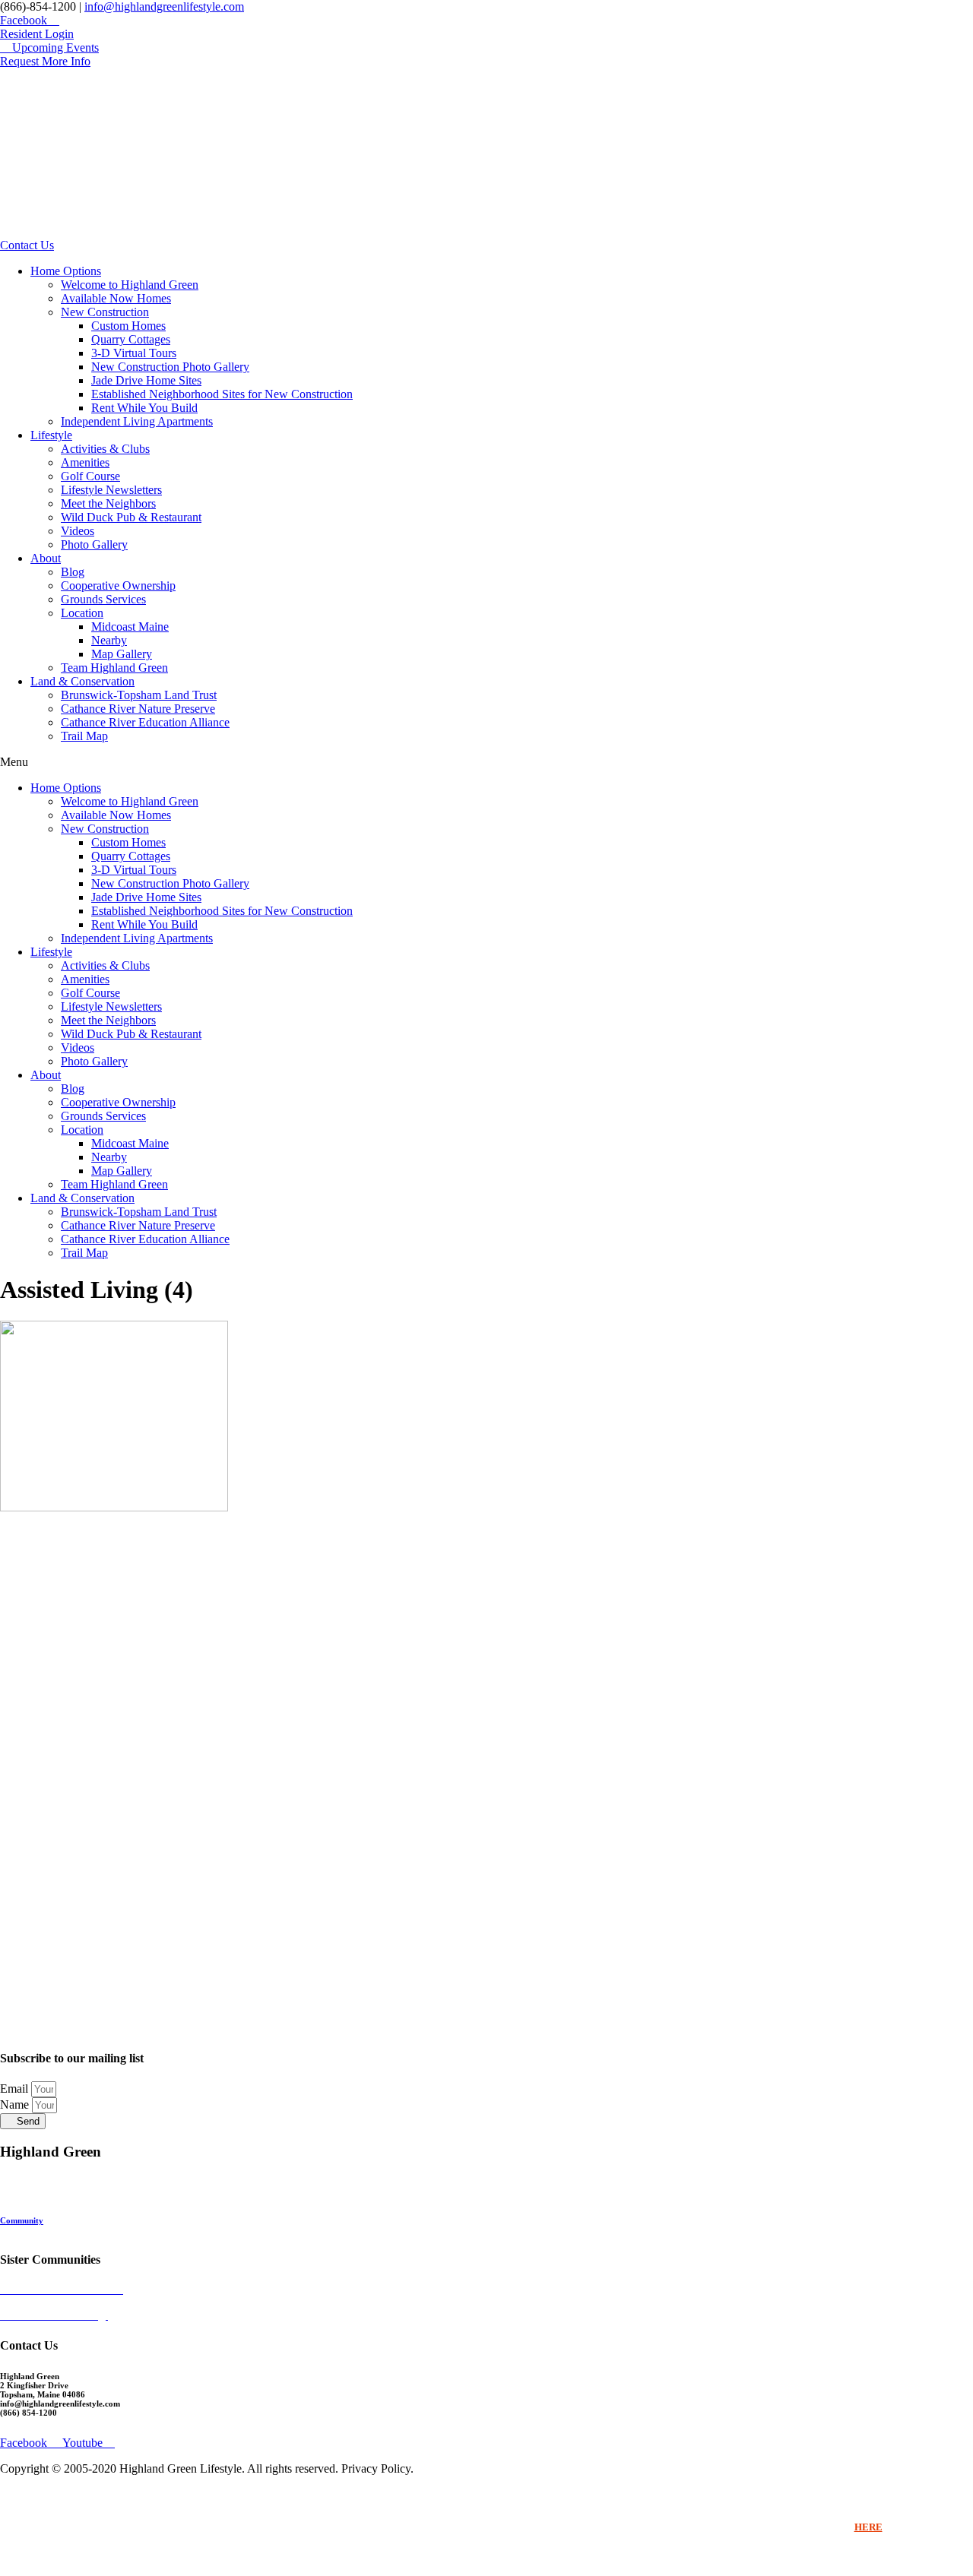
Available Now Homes (116, 298)
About (46, 558)
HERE (868, 2527)
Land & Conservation (82, 681)
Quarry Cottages (131, 339)
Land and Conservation (43, 2193)
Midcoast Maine (130, 627)
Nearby (109, 640)
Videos (78, 531)
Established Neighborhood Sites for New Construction (222, 394)
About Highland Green (42, 2211)
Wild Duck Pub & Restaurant (131, 517)
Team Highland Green (114, 668)
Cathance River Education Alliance (145, 722)
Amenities (85, 462)
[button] (486, 762)
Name (16, 2104)
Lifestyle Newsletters (111, 490)
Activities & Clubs (105, 449)
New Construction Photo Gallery (170, 367)
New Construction (105, 312)
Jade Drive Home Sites (146, 380)
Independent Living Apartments (137, 421)
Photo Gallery (94, 544)
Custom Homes (128, 326)
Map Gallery (122, 654)
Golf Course (90, 476)
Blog (73, 572)
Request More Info (34, 2229)
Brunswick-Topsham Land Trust (139, 695)
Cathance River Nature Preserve (138, 709)
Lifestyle (51, 435)
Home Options (66, 271)
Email (16, 2089)
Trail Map (84, 736)
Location (82, 613)
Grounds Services (103, 599)
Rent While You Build (144, 408)
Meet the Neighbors (108, 503)
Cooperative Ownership (118, 585)
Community (22, 2220)
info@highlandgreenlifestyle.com (164, 6)
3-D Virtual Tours (134, 353)
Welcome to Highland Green (130, 285)
